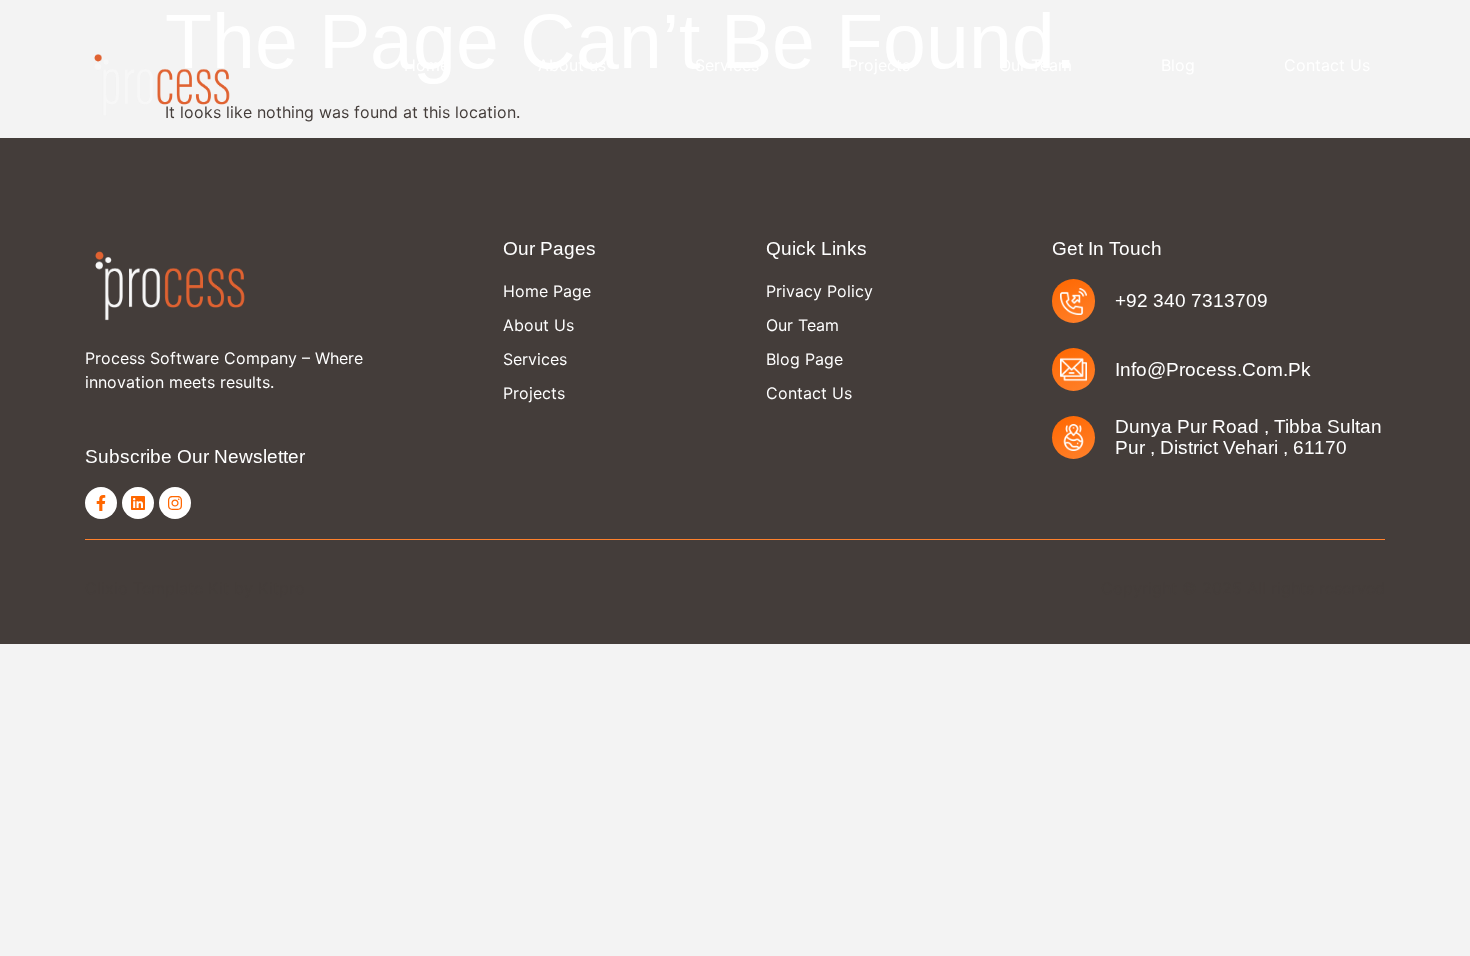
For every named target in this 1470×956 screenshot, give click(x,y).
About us (572, 65)
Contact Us (1327, 65)
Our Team (1035, 65)
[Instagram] (175, 503)
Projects (879, 65)
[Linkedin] (138, 503)
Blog (1178, 65)
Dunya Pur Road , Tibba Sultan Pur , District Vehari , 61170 (1248, 437)
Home (426, 65)
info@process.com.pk (1213, 369)
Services (727, 65)
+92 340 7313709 (1191, 300)
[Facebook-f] (101, 503)
